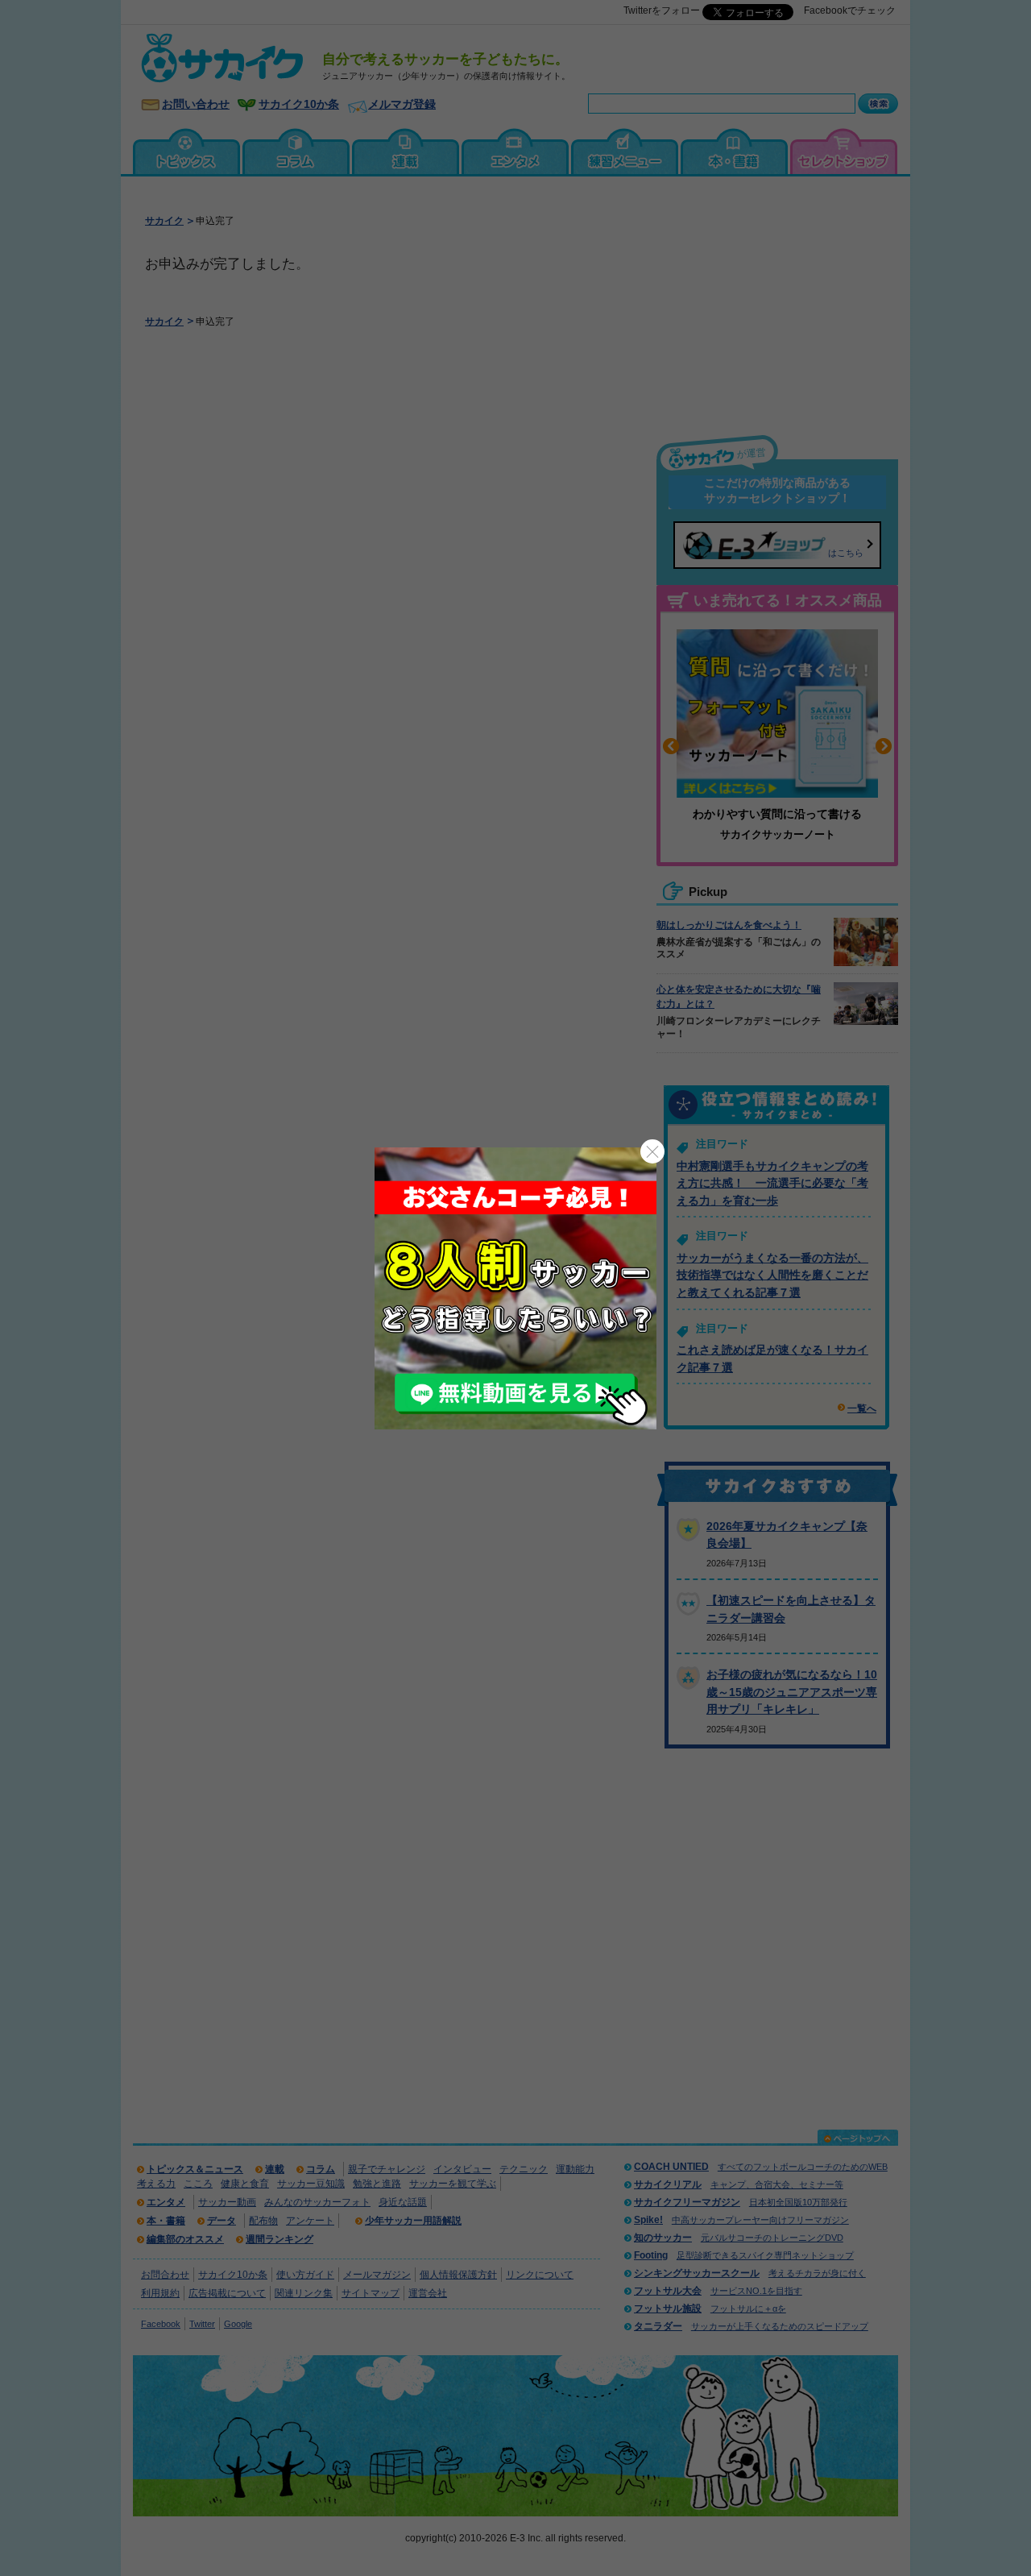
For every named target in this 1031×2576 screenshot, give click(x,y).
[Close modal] (652, 1151)
